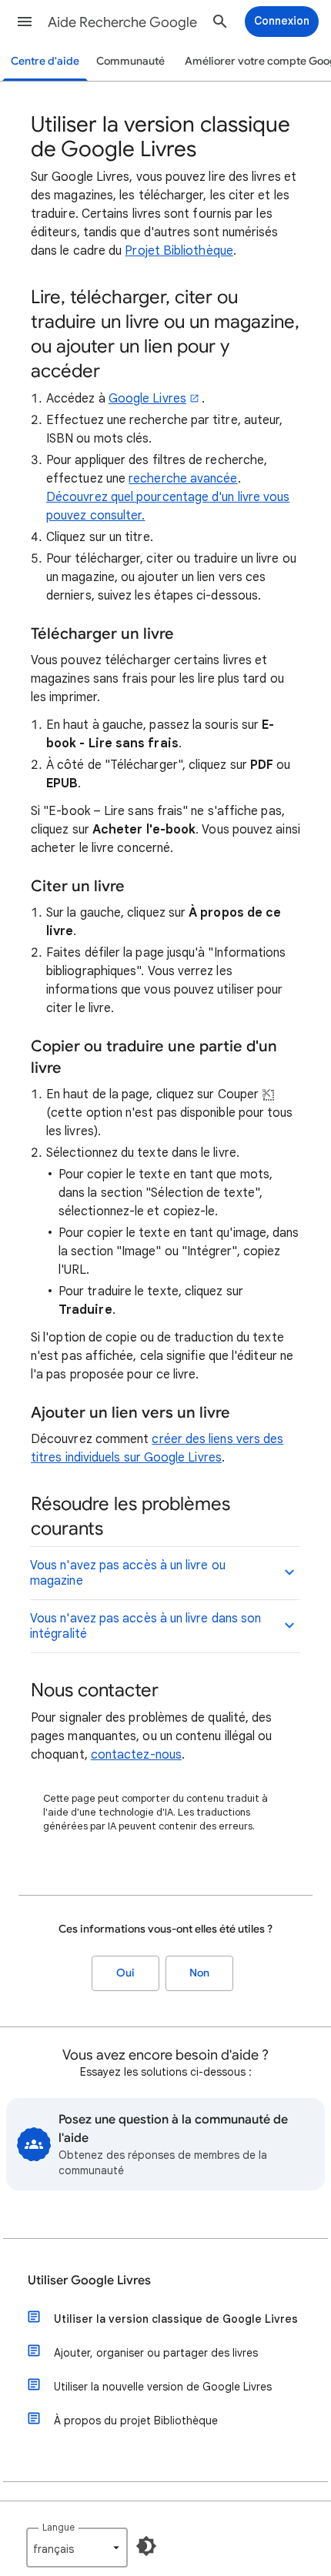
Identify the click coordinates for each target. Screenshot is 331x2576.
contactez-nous (136, 1755)
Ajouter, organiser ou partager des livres (156, 2353)
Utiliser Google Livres (89, 2280)
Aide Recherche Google (122, 22)
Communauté (130, 61)
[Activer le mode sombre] (146, 2546)
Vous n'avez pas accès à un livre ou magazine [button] (128, 1573)
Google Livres (147, 399)
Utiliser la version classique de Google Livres (176, 2319)
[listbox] (77, 2548)
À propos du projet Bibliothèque (136, 2421)
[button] (25, 22)
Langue (59, 2527)
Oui (125, 1973)
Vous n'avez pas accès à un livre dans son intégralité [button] (145, 1626)
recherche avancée (183, 479)
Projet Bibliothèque (179, 251)
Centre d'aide (45, 61)
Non (199, 1973)
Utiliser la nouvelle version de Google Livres (163, 2387)
